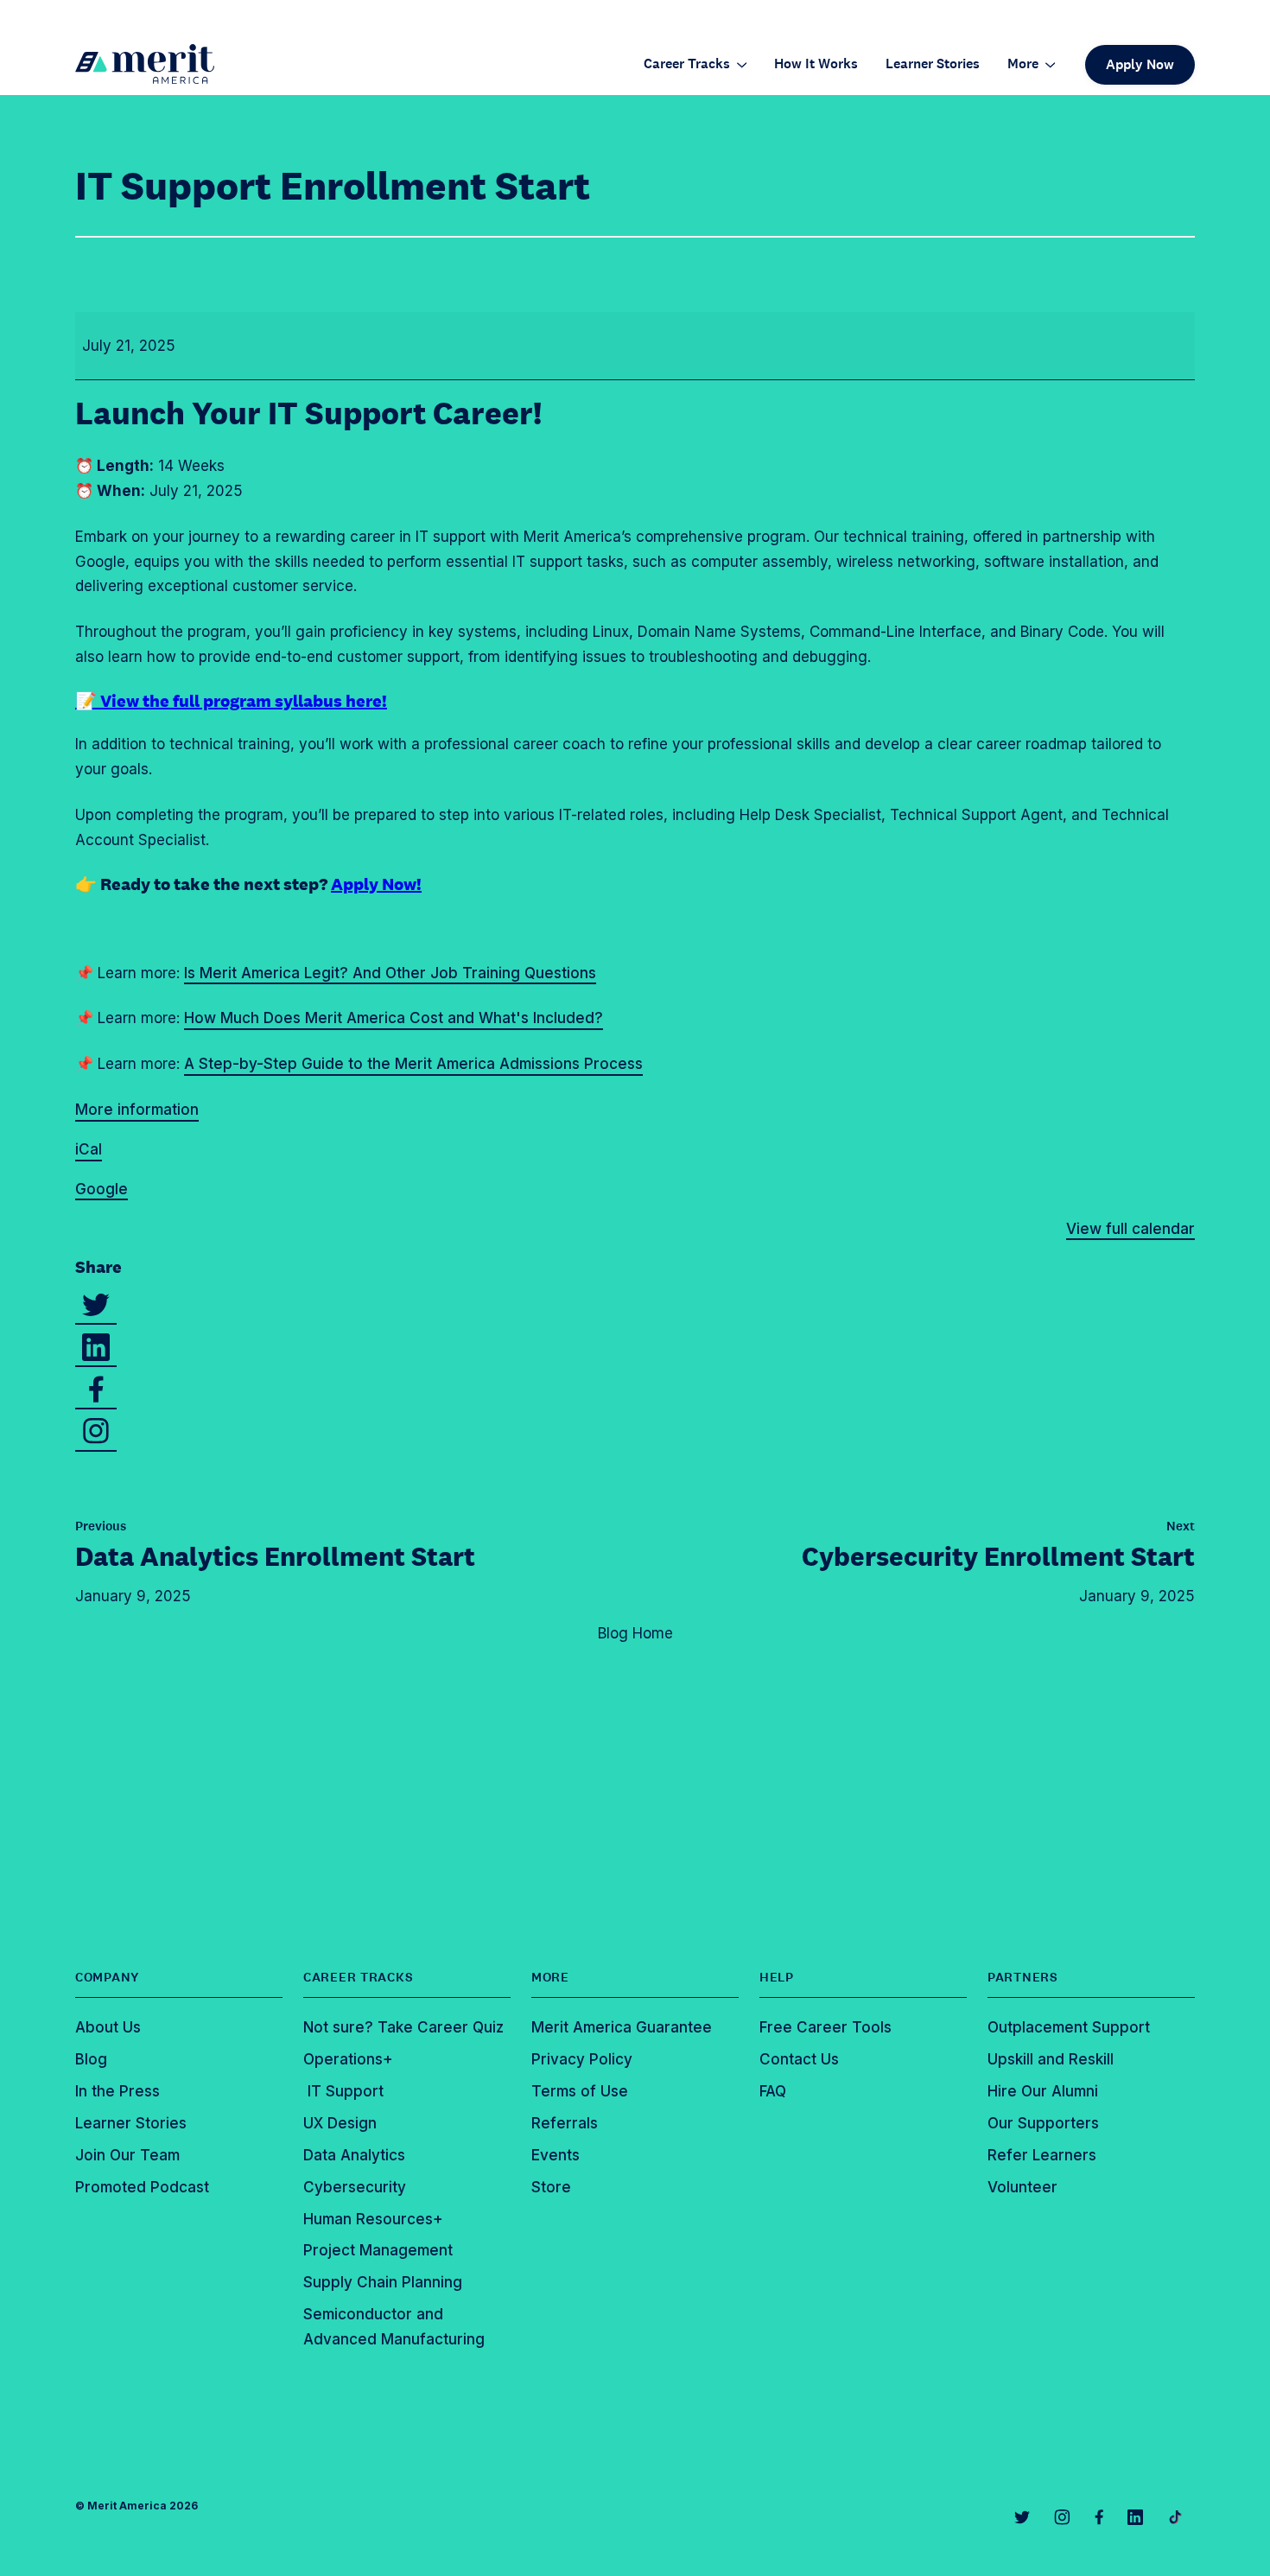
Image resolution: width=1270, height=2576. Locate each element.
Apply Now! (376, 884)
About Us (108, 2027)
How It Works (816, 64)
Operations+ (348, 2059)
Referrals (565, 2123)
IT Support (343, 2091)
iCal (89, 1149)
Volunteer (1022, 2187)
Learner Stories (933, 64)
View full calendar (1130, 1229)
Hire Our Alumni (1043, 2091)
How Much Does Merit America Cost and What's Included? (394, 1018)
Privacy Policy (582, 2059)
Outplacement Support (1069, 2027)
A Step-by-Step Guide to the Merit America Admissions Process (413, 1064)
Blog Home (635, 1633)
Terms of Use (580, 2091)
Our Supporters (1043, 2123)
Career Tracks (687, 64)
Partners (1023, 1977)
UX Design (340, 2123)
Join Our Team (127, 2155)
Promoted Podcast (142, 2187)
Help (777, 1977)
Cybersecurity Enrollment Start (998, 1557)
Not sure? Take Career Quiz (403, 2027)
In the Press (117, 2091)
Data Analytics (275, 1557)
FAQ (773, 2091)
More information (137, 1110)
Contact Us (799, 2059)
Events (556, 2155)
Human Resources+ (373, 2219)
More (1023, 64)
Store (551, 2187)
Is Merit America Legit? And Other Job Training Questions (390, 973)
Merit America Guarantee (622, 2027)
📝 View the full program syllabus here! (231, 701)
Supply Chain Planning (383, 2282)
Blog (91, 2059)
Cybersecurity (355, 2187)
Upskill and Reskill (1051, 2059)
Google (102, 1189)
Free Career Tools (825, 2027)
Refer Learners (1042, 2155)
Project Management (378, 2250)
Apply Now (1140, 64)
